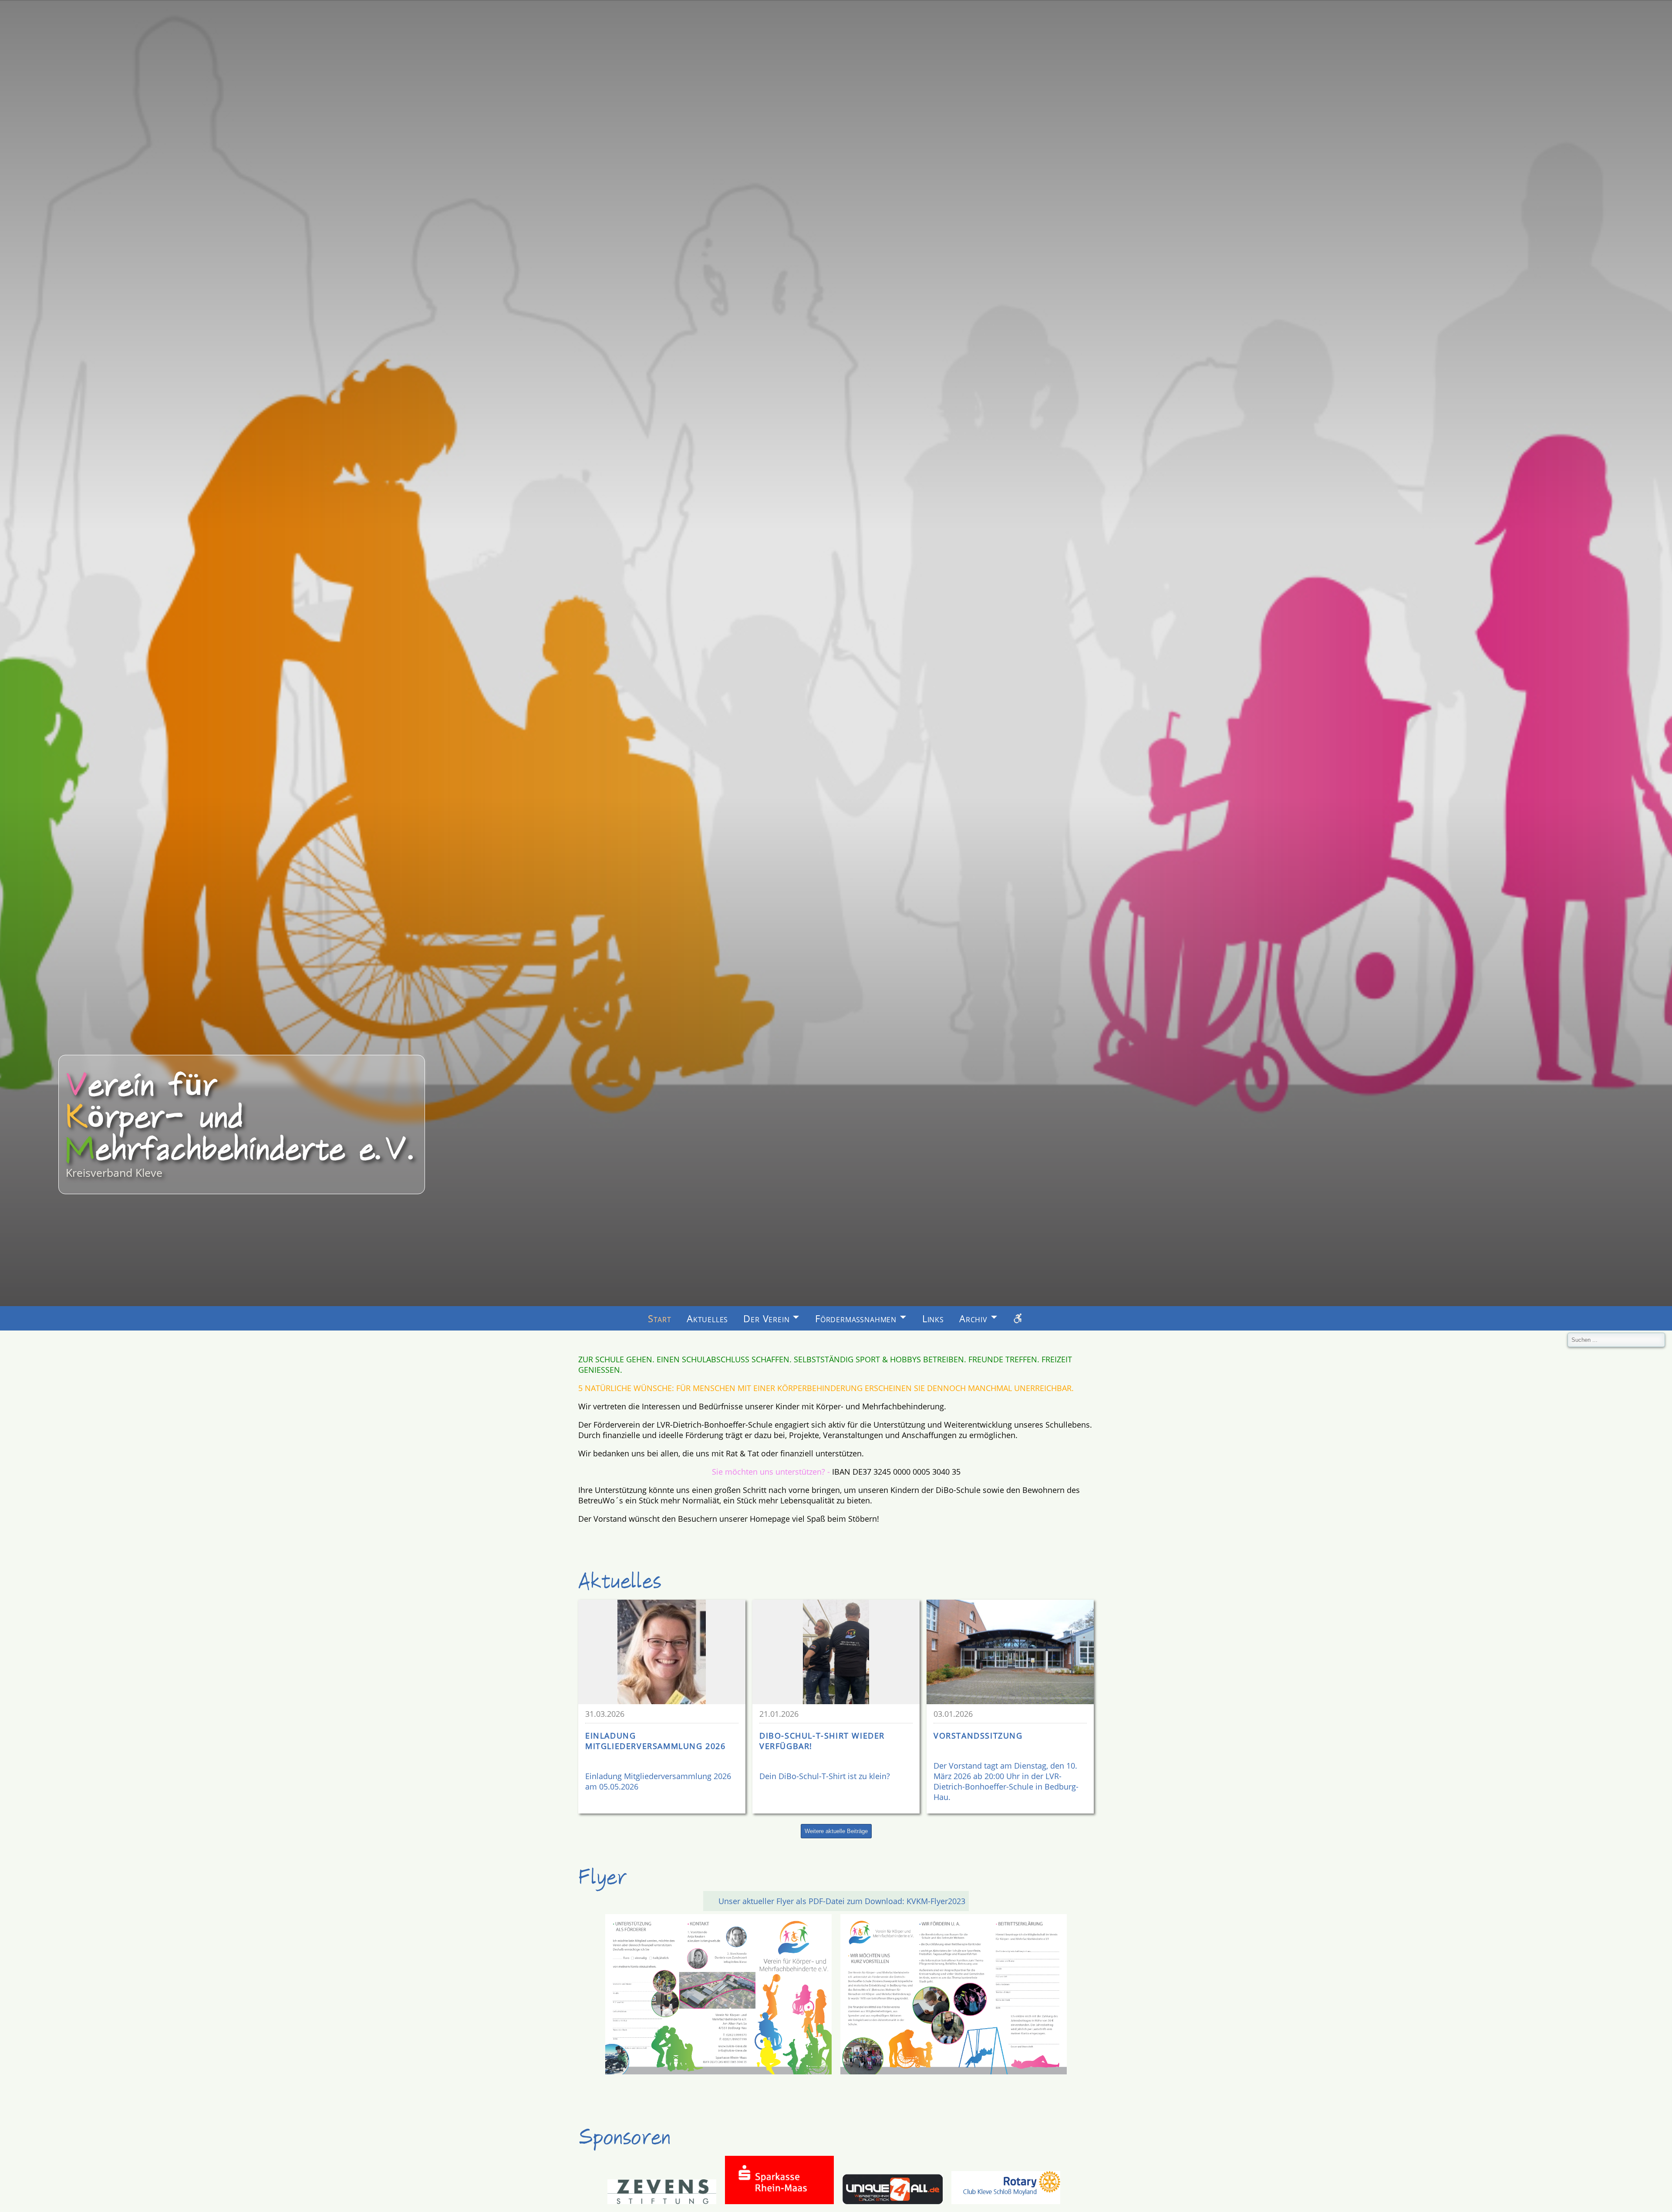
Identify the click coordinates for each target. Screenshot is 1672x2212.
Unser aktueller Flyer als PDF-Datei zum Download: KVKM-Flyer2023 (842, 1901)
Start (660, 1319)
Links (933, 1319)
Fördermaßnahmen (856, 1319)
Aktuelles (707, 1319)
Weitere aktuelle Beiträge (836, 1831)
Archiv (973, 1319)
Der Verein (766, 1319)
